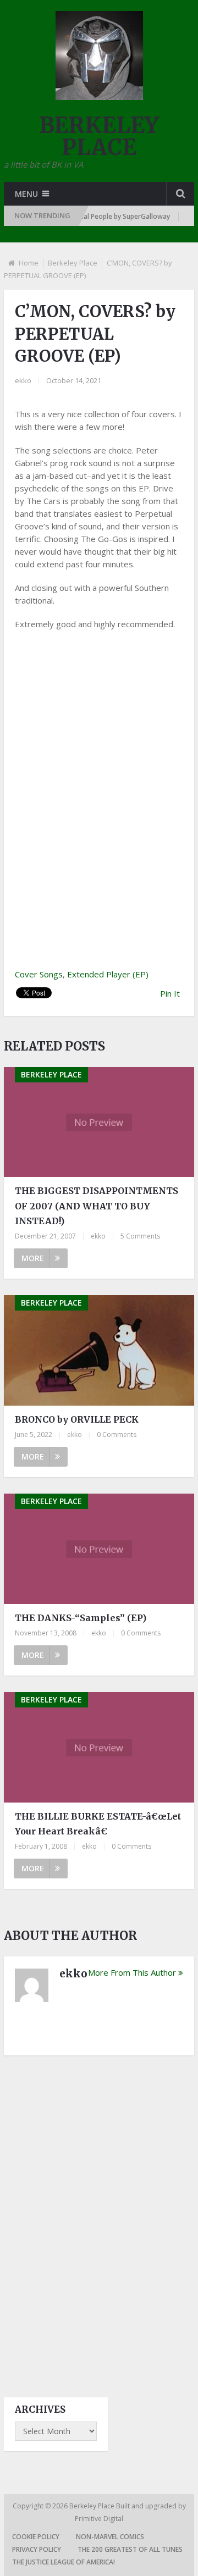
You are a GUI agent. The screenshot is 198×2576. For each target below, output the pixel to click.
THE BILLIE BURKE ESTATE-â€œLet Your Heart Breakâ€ (98, 1824)
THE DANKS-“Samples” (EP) (81, 1618)
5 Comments (140, 1236)
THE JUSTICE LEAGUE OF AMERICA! (64, 2562)
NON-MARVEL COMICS (110, 2537)
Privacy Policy (37, 2549)
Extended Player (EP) (108, 974)
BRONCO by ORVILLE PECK (77, 1419)
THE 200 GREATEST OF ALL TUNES (130, 2549)
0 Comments (117, 1435)
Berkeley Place (73, 263)
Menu (26, 194)
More (33, 1258)
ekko (23, 380)
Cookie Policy (36, 2537)
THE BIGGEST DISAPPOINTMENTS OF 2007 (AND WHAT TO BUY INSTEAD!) (97, 1206)
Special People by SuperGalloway (105, 216)
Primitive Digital (99, 2519)
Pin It (170, 993)
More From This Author (132, 1972)
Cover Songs (39, 974)
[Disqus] (99, 2216)
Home (29, 263)
